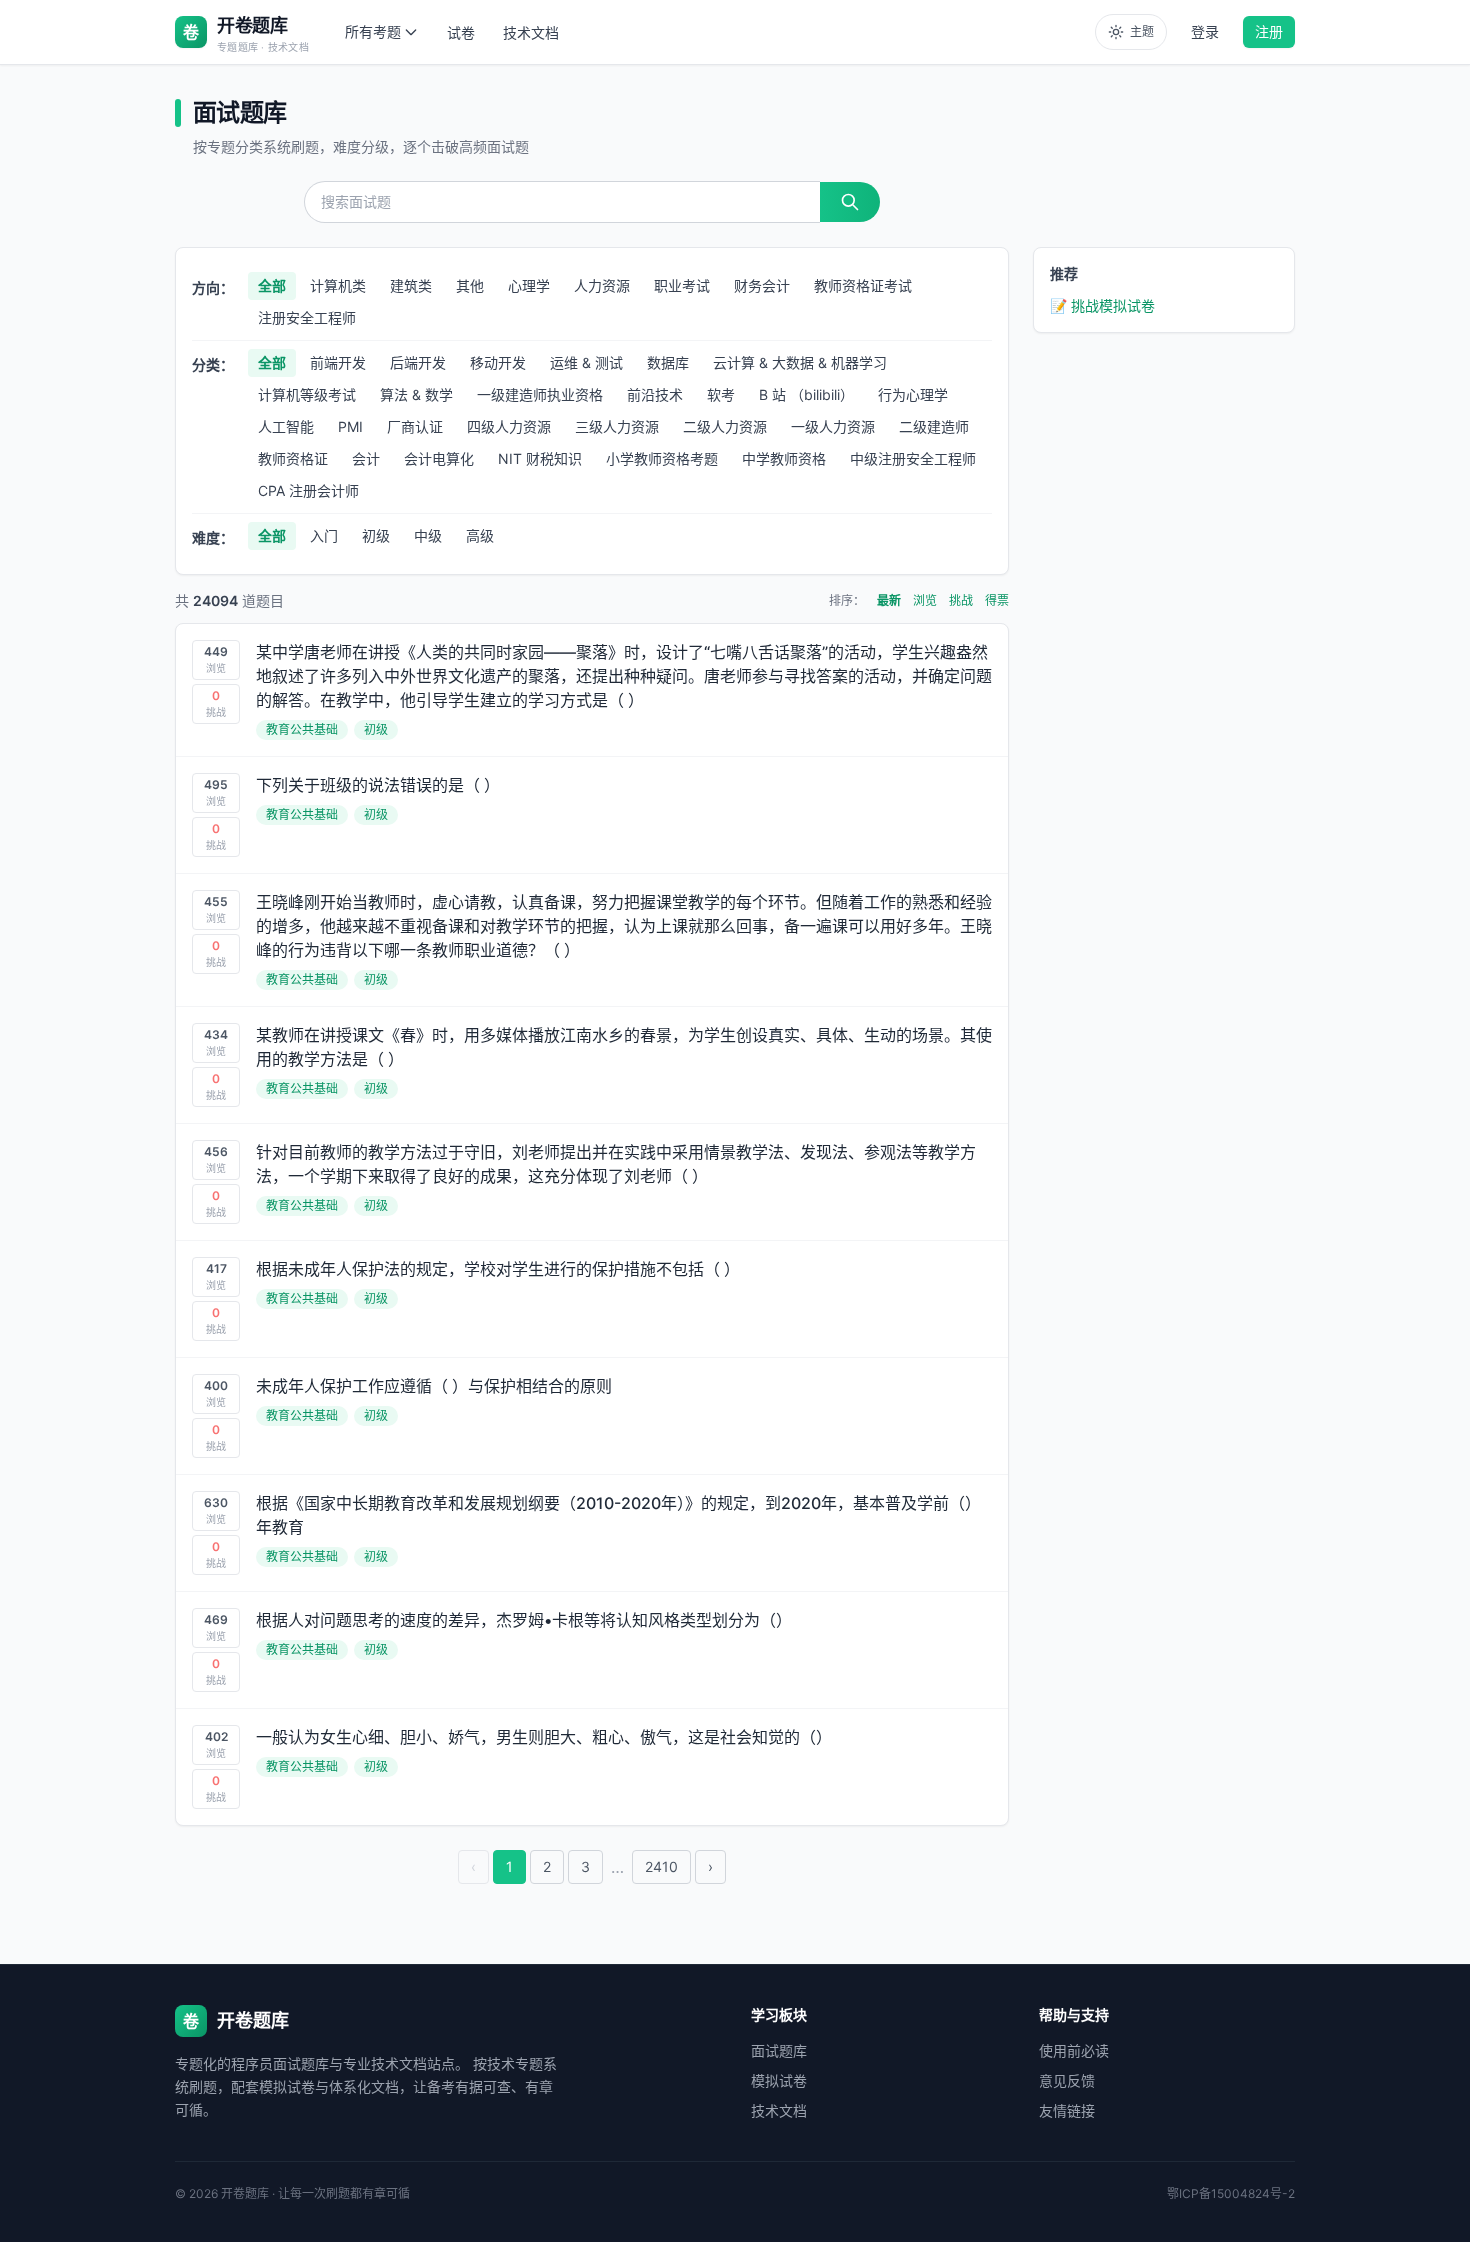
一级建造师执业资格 (540, 394)
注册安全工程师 (307, 317)
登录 (1205, 31)
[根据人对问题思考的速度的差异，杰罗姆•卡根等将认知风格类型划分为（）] (592, 1650)
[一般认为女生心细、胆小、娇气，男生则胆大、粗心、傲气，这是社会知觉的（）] (592, 1767)
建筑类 (411, 285)
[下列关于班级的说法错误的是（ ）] (592, 815)
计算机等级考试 (307, 394)
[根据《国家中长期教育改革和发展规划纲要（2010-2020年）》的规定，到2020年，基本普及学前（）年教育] (592, 1533)
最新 (889, 600)
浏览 (925, 600)
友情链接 (1067, 2110)
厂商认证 (415, 426)
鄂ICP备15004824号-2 (1231, 2193)
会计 (366, 458)
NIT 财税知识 (540, 458)
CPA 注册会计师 (308, 490)
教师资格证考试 (863, 285)
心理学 (529, 285)
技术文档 (531, 32)
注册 (1269, 31)
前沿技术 (655, 394)
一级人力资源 (833, 426)
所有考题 (373, 31)
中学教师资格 (784, 458)
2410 (661, 1866)
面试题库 (779, 2050)
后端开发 (418, 362)
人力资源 (602, 285)
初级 (376, 535)
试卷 (461, 32)
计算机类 (338, 285)
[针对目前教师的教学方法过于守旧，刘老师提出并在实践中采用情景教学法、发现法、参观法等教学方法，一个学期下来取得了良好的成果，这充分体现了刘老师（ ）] (592, 1182)
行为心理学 (913, 394)
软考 (721, 394)
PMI (350, 426)
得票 (997, 600)
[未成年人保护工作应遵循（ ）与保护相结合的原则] (592, 1416)
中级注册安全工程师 (913, 458)
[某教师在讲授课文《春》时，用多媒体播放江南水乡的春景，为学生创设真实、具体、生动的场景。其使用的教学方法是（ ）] (592, 1065)
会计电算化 (439, 458)
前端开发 (338, 362)
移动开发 (498, 362)
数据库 (668, 362)
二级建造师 (934, 426)
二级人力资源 (725, 426)
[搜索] (850, 202)
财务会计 (762, 285)
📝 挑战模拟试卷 (1102, 305)
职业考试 (682, 285)
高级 (480, 535)
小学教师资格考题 (662, 458)
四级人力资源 (509, 426)
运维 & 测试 (586, 362)
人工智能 (286, 426)
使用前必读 (1074, 2050)
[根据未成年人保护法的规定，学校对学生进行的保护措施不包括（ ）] (592, 1299)
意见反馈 (1067, 2080)
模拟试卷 (779, 2080)
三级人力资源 (617, 426)
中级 (428, 535)
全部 (272, 285)
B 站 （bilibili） (806, 394)
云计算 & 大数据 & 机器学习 (800, 362)
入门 (324, 535)
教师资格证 (293, 458)
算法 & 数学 (416, 394)
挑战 (961, 600)
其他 (470, 285)
